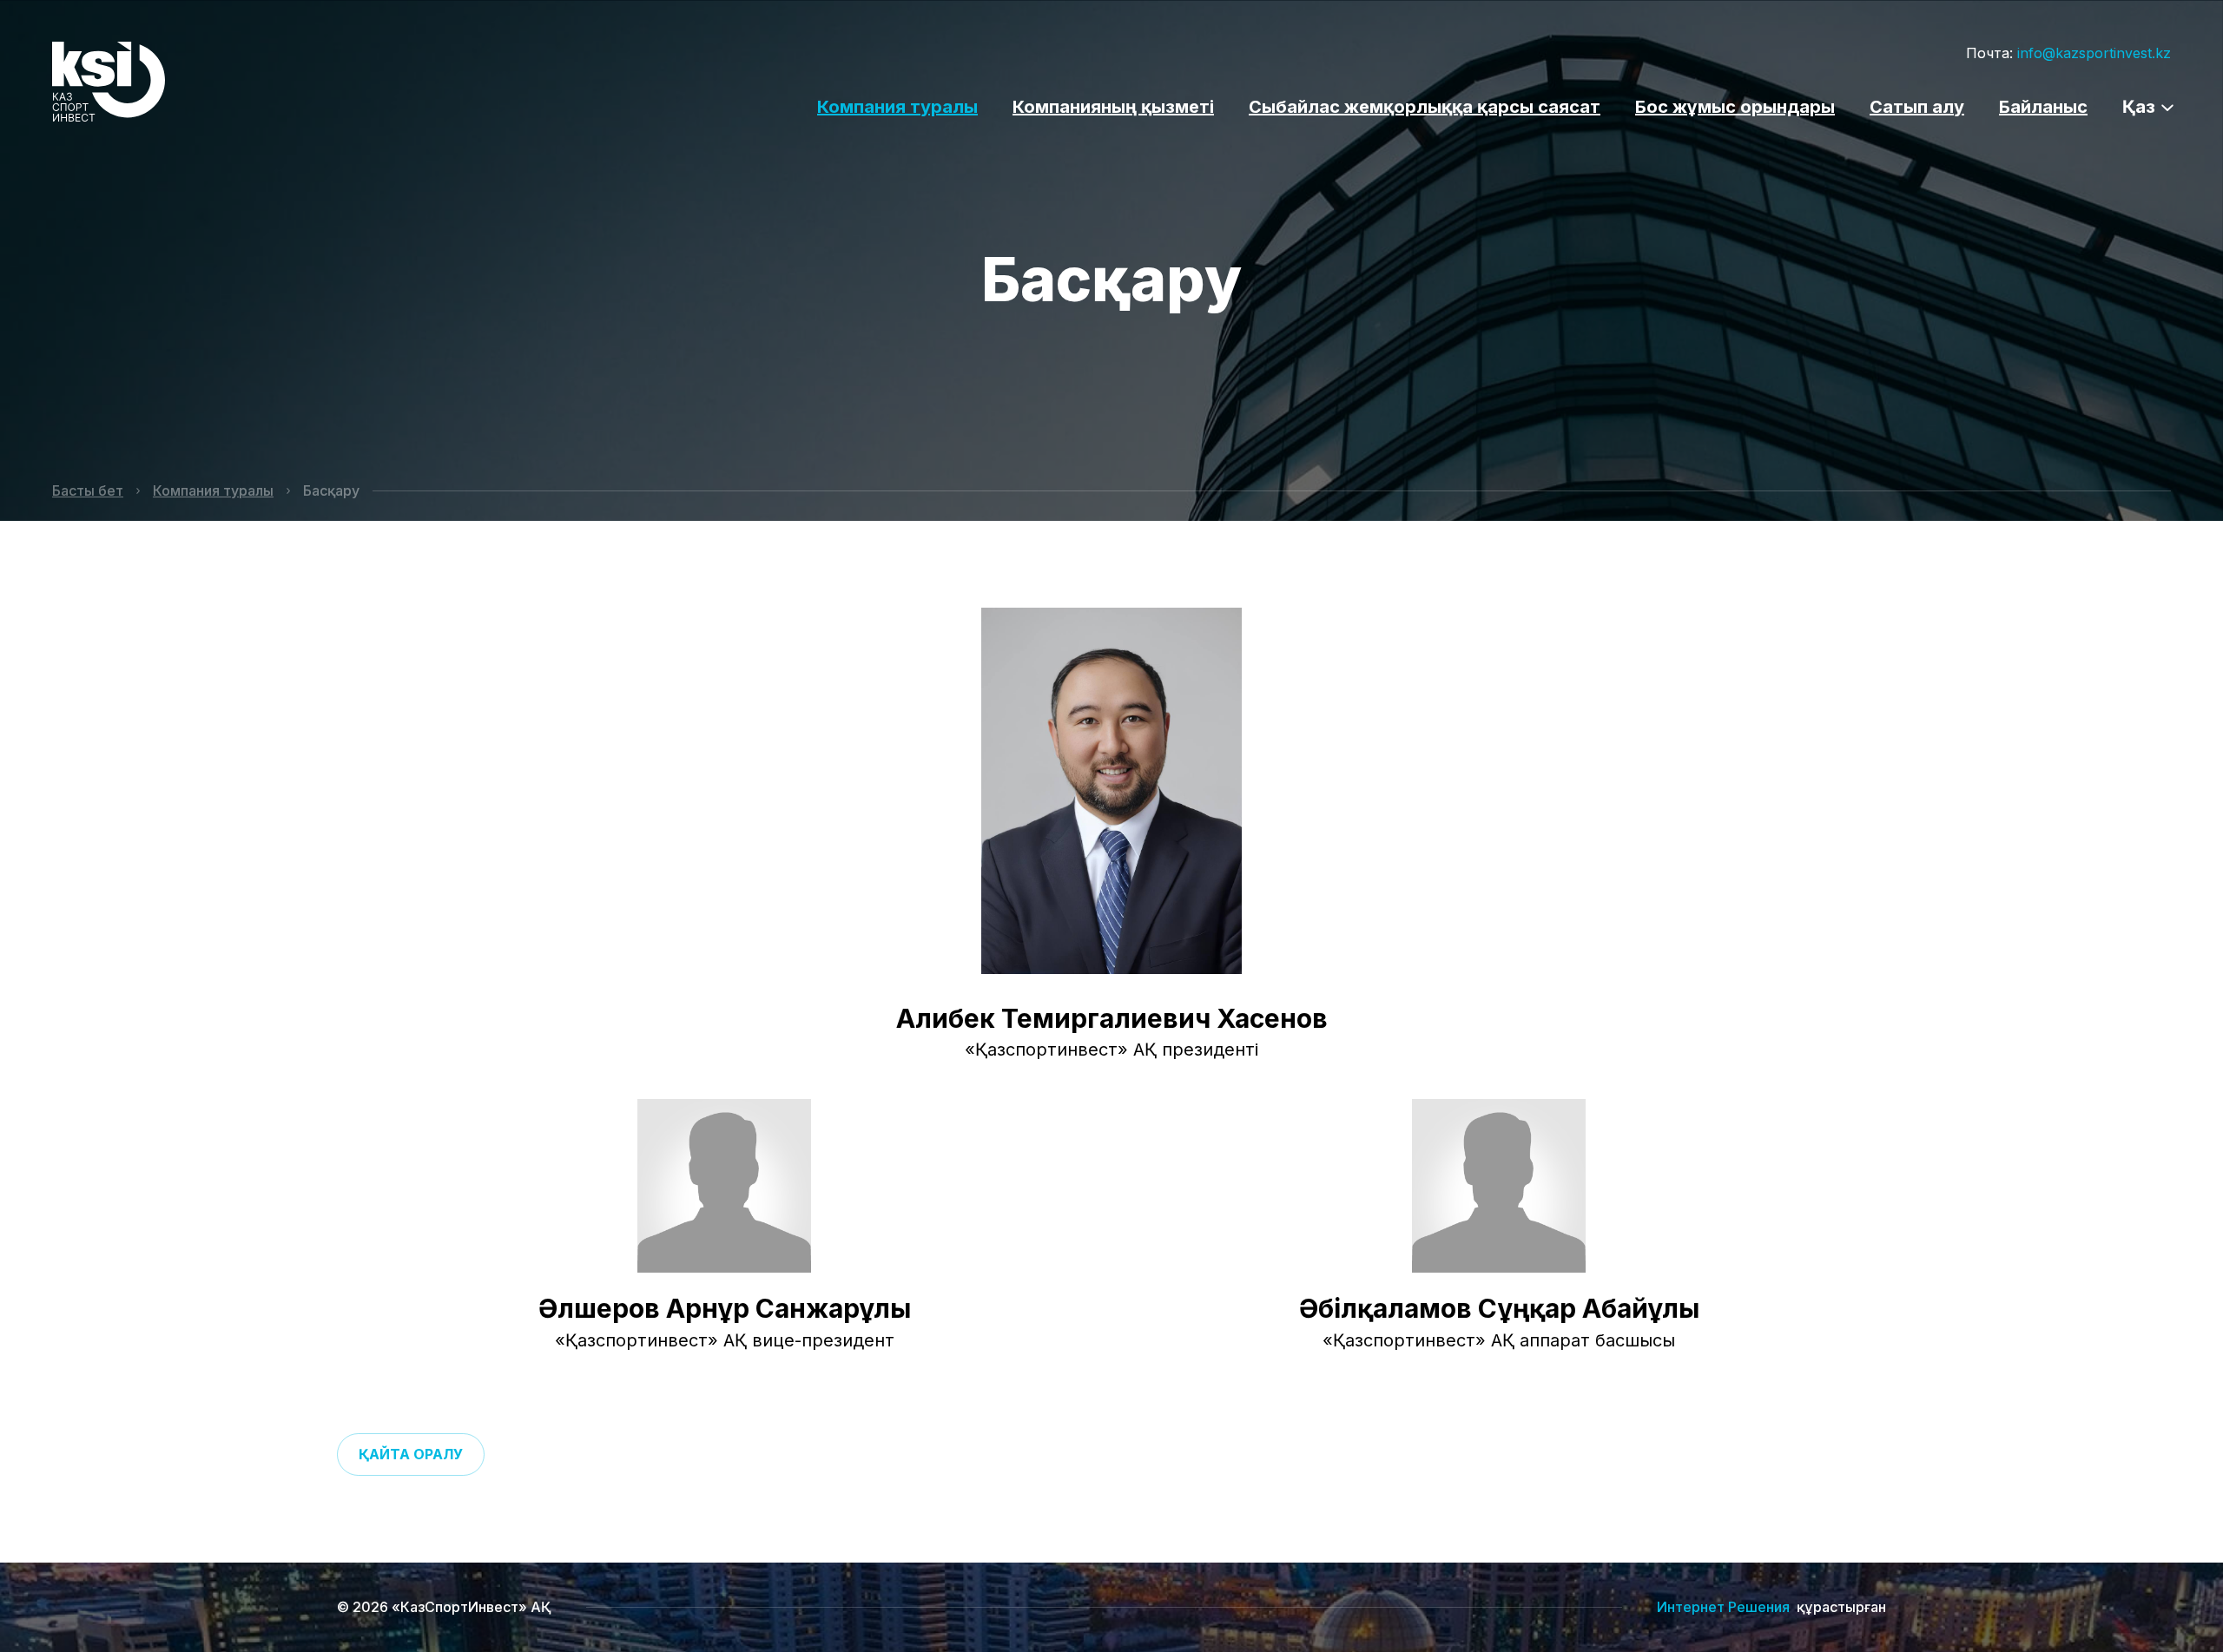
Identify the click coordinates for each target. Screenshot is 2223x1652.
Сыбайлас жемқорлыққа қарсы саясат (1425, 107)
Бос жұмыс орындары (1735, 107)
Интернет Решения (1723, 1607)
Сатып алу (1917, 107)
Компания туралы (897, 107)
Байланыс (2043, 107)
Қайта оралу (411, 1454)
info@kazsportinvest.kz (2094, 53)
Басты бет (88, 490)
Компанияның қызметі (1113, 107)
